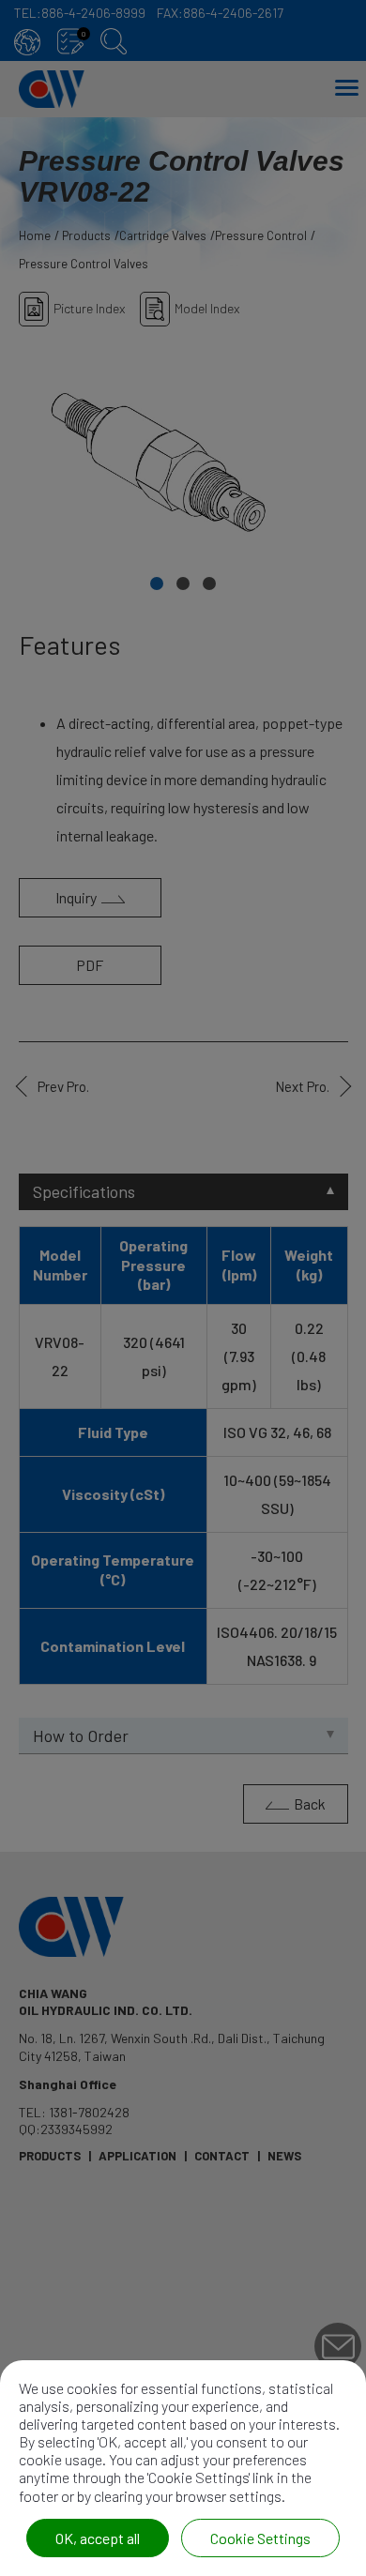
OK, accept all (98, 2538)
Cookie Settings (260, 2538)
